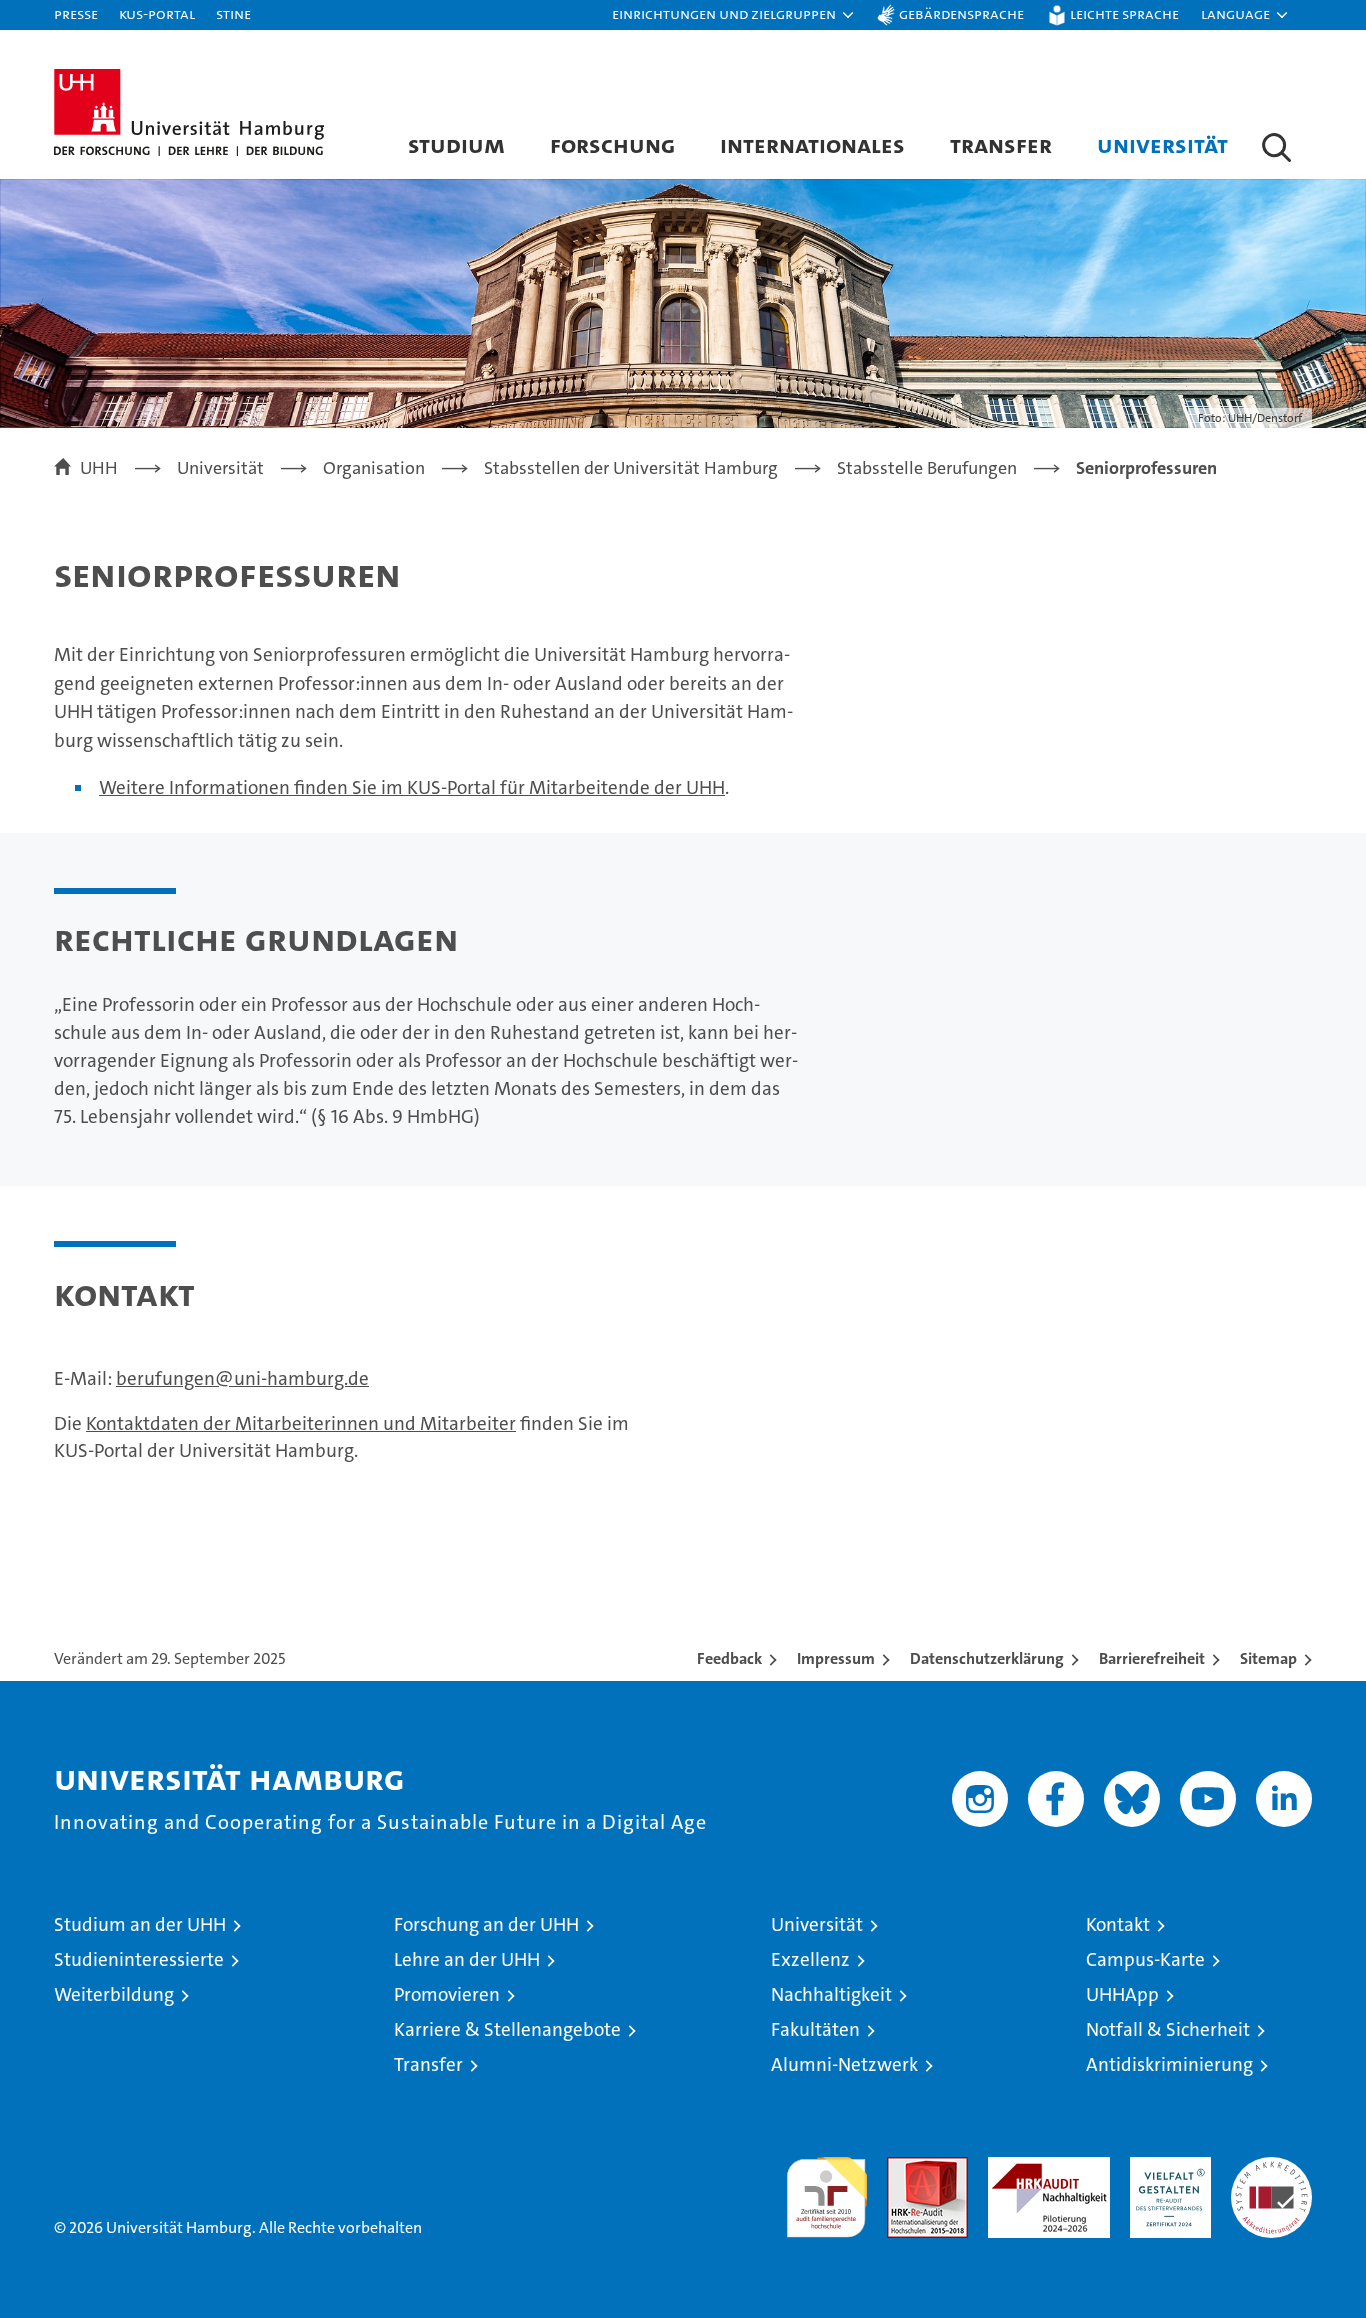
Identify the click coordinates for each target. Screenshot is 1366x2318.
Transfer (1001, 144)
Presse (76, 13)
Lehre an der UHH (467, 1959)
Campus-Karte (1145, 1959)
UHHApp (1122, 1994)
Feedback (729, 1658)
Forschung (612, 144)
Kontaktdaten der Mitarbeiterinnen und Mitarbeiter (301, 1423)
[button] (734, 15)
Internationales (812, 144)
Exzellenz (810, 1959)
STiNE (233, 13)
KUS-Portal (157, 13)
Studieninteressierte (139, 1959)
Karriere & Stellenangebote (507, 2029)
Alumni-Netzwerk (844, 2064)
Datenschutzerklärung (987, 1658)
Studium (456, 144)
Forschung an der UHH (486, 1924)
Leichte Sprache (1124, 13)
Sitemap (1268, 1658)
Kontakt (1118, 1924)
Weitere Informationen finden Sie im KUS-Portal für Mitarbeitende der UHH (412, 787)
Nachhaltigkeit (831, 1994)
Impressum (836, 1658)
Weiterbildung (114, 1994)
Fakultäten (815, 2029)
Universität (1162, 144)
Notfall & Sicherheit (1168, 2029)
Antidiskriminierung (1169, 2064)
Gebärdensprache (961, 13)
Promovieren (447, 1994)
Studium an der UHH (140, 1924)
